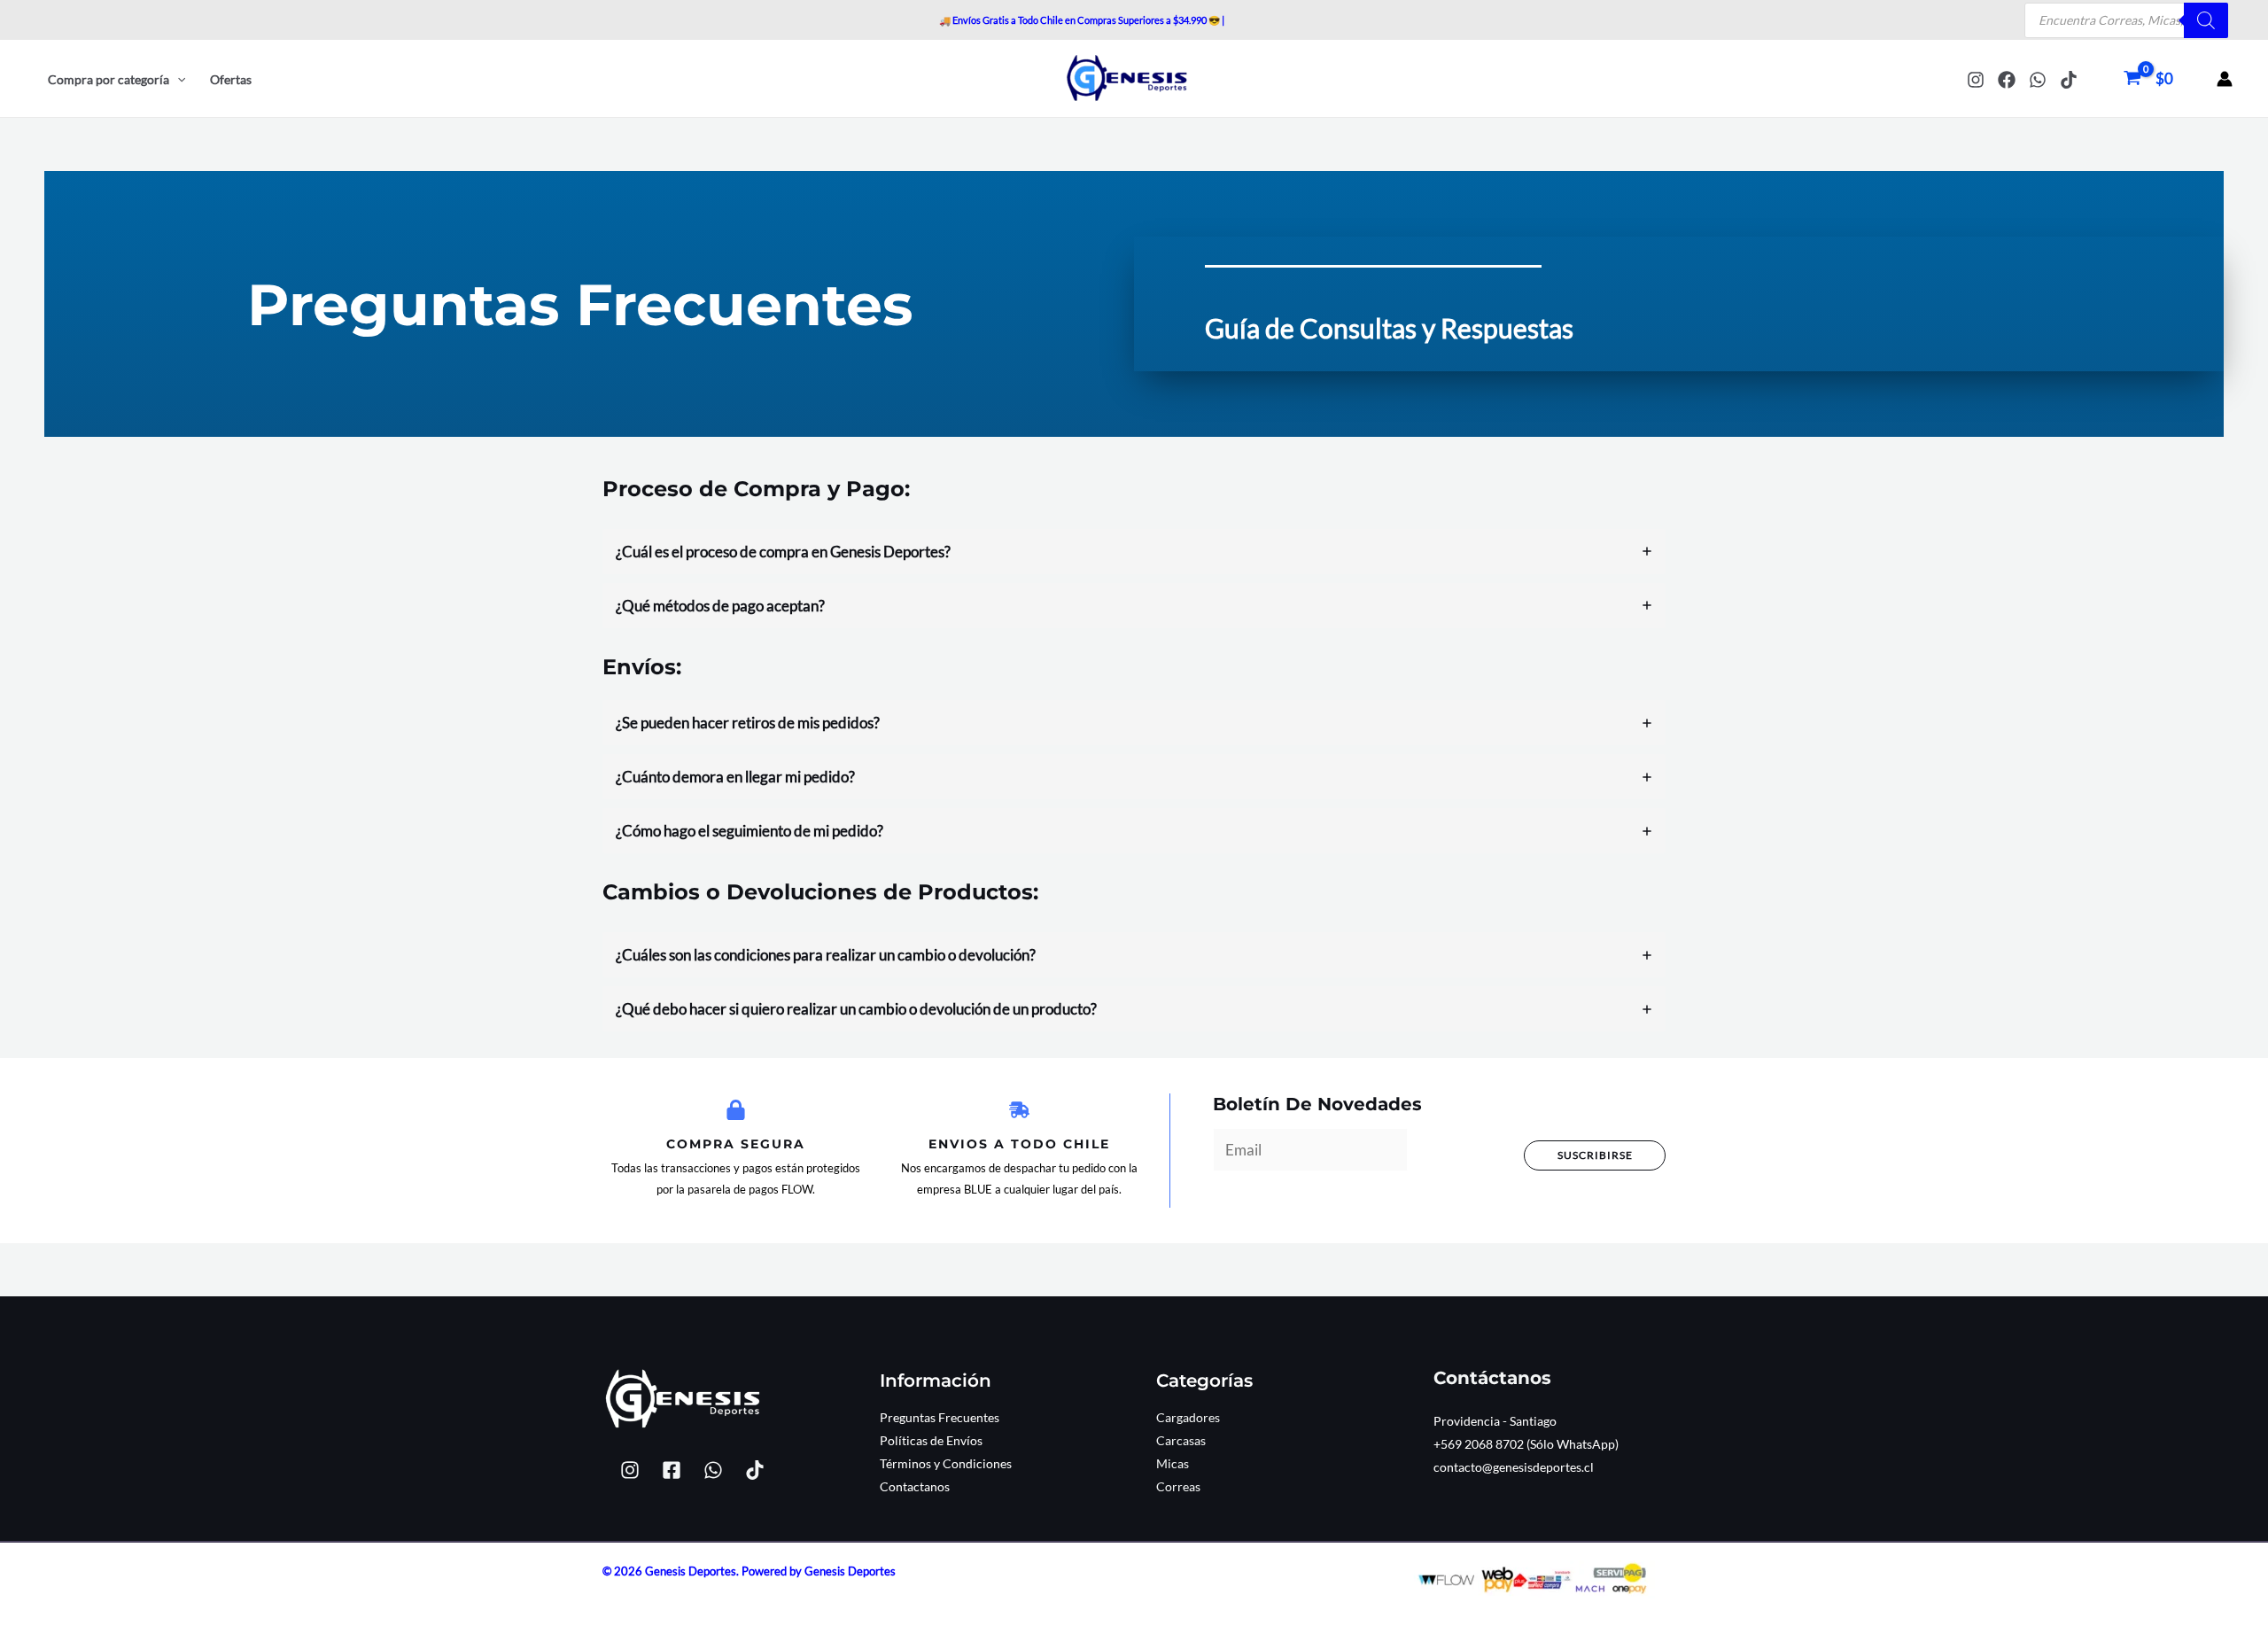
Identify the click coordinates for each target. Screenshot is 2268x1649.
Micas (1173, 1463)
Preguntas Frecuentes (940, 1417)
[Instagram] (1976, 80)
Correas (1178, 1486)
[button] (177, 80)
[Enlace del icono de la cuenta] (2225, 79)
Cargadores (1188, 1417)
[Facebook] (2007, 80)
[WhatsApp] (2038, 80)
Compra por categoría (109, 79)
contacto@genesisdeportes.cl (1514, 1467)
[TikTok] (2069, 80)
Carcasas (1181, 1440)
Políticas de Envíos (931, 1440)
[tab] (1134, 552)
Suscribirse (1595, 1155)
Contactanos (915, 1486)
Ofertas (231, 79)
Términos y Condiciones (946, 1463)
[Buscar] (2206, 20)
